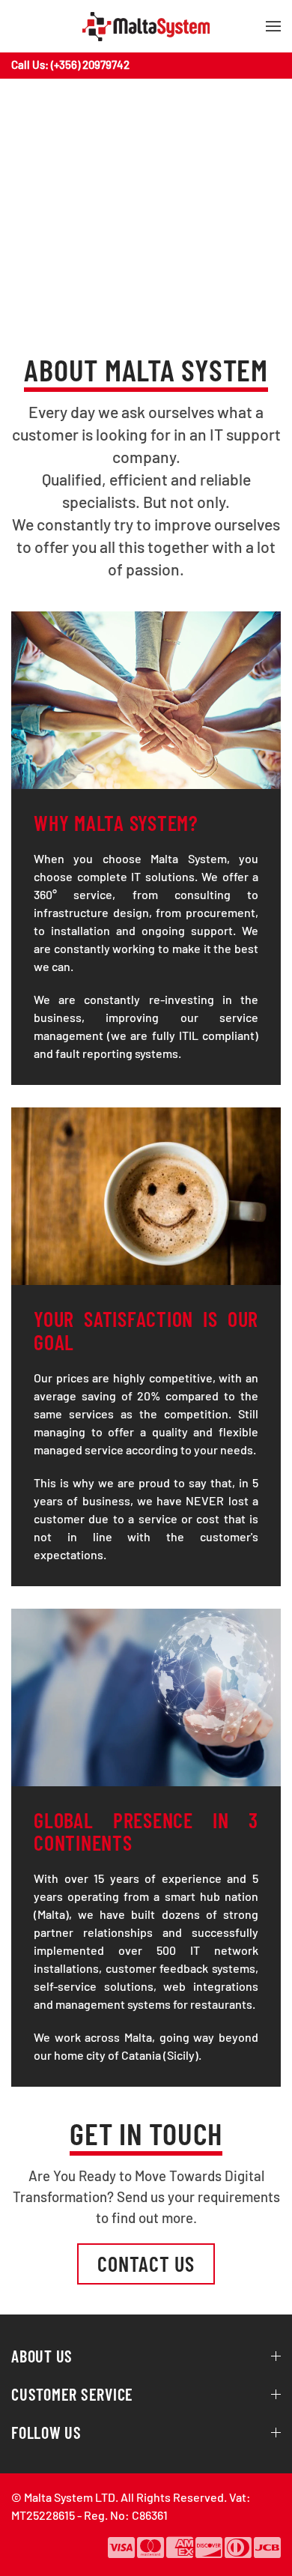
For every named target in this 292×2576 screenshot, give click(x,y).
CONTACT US (146, 2264)
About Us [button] (42, 2356)
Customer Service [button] (72, 2394)
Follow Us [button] (46, 2432)
